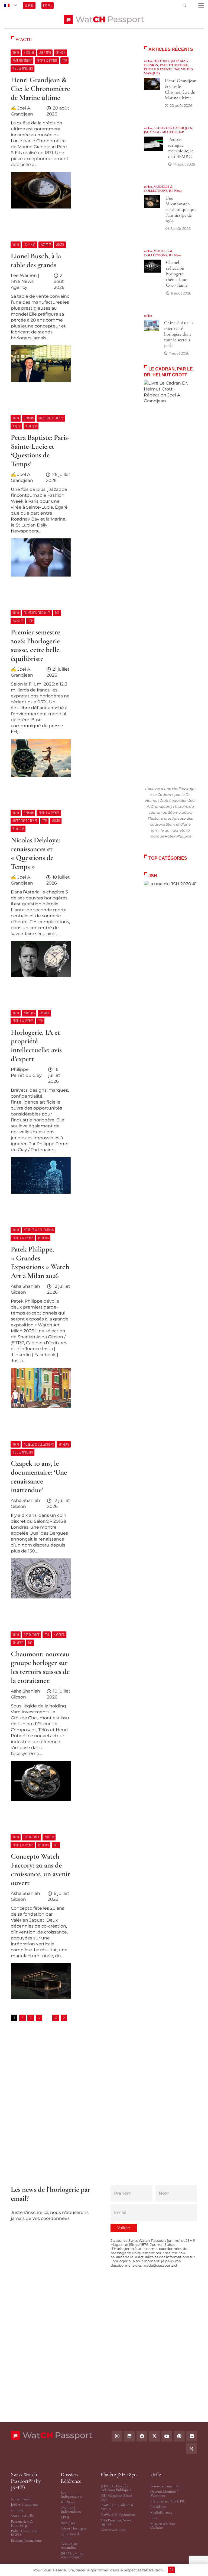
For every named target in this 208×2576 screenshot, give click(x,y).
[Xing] (192, 2449)
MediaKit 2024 (161, 2512)
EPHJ (65, 2517)
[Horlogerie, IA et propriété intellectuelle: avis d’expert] (71, 1105)
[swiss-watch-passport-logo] (104, 19)
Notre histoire (22, 2499)
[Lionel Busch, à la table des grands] (71, 315)
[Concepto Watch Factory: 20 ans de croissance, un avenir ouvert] (71, 1919)
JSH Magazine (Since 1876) (116, 2497)
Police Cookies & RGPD (24, 2533)
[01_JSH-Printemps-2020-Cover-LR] (170, 1084)
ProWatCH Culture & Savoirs (117, 2507)
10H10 (148, 61)
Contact (17, 2510)
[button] (11, 5)
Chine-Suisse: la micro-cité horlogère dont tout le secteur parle (179, 334)
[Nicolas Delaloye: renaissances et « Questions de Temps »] (71, 896)
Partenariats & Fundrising (22, 2523)
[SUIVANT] (64, 2018)
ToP (177, 69)
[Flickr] (192, 2436)
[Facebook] (142, 2436)
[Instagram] (117, 2436)
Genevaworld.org (113, 2530)
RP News (175, 191)
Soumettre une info (165, 2486)
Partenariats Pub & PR (168, 2501)
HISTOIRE (162, 61)
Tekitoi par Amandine (69, 2545)
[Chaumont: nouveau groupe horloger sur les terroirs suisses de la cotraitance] (71, 1719)
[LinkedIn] (129, 2436)
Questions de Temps (71, 2536)
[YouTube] (167, 2436)
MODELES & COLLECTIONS (158, 189)
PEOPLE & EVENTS (158, 69)
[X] (154, 2436)
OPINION (151, 65)
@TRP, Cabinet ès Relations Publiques (116, 2488)
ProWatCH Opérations (118, 2514)
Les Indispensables (72, 2494)
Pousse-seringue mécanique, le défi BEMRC (181, 148)
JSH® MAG (180, 61)
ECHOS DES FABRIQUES (173, 128)
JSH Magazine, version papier (72, 2555)
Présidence (158, 2507)
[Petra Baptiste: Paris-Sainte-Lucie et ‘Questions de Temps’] (71, 499)
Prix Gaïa (68, 2523)
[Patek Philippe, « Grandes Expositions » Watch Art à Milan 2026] (71, 1320)
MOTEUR (170, 132)
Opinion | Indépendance (71, 2510)
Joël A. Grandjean (24, 2504)
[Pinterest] (179, 2436)
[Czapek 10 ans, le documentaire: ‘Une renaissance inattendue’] (71, 1522)
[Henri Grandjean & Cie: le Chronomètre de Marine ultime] (71, 132)
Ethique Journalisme (26, 2540)
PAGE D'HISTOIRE (174, 65)
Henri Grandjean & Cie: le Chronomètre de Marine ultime (181, 89)
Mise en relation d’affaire (162, 2526)
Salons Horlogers (74, 2528)
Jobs (154, 2518)
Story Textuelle (22, 2516)
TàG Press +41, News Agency (116, 2522)
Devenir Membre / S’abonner (164, 2493)
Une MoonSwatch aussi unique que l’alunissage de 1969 (181, 209)
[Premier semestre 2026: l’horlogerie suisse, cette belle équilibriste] (71, 696)
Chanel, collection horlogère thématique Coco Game (177, 274)
